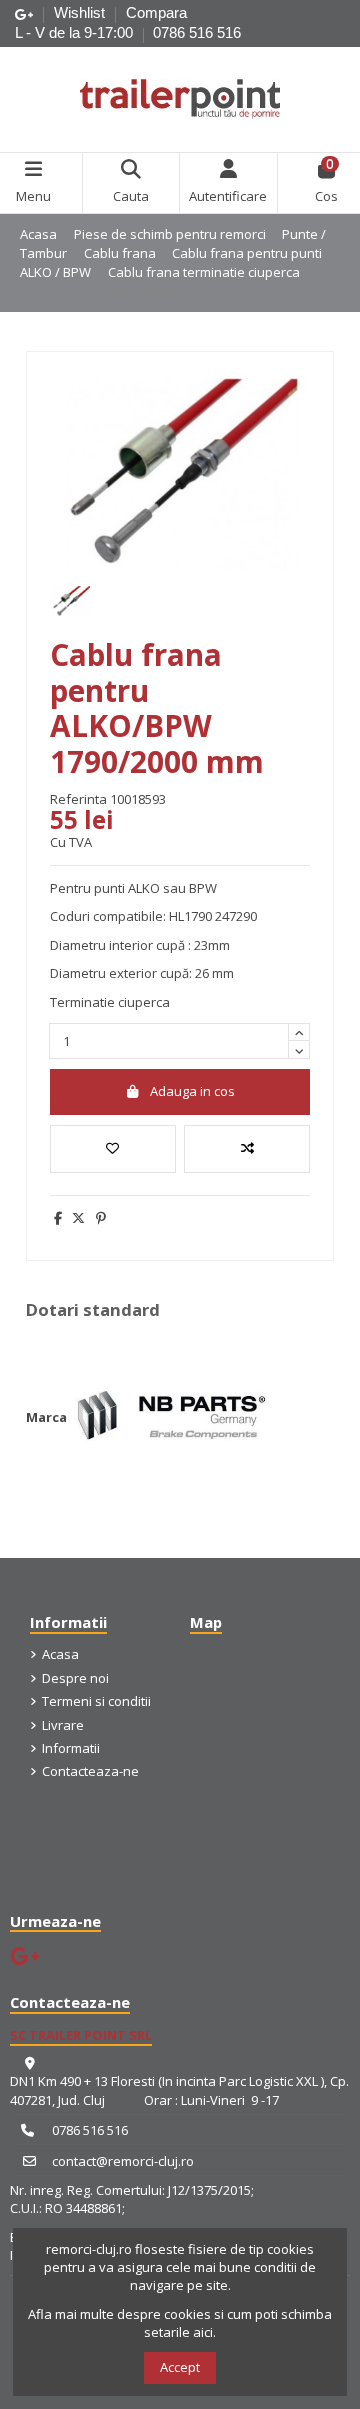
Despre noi (75, 1678)
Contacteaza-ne (90, 1771)
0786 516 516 (197, 32)
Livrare (63, 1725)
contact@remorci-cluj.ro (123, 2161)
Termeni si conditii (96, 1701)
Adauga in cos (192, 1091)
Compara (156, 12)
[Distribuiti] (58, 1218)
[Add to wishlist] (113, 1149)
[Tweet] (78, 1218)
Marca (46, 1417)
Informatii (71, 1748)
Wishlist (81, 12)
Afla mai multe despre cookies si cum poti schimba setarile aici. (180, 2323)
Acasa (60, 1654)
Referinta (78, 799)
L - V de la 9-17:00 (74, 32)
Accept (180, 2367)
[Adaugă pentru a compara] (247, 1149)
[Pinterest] (101, 1218)
